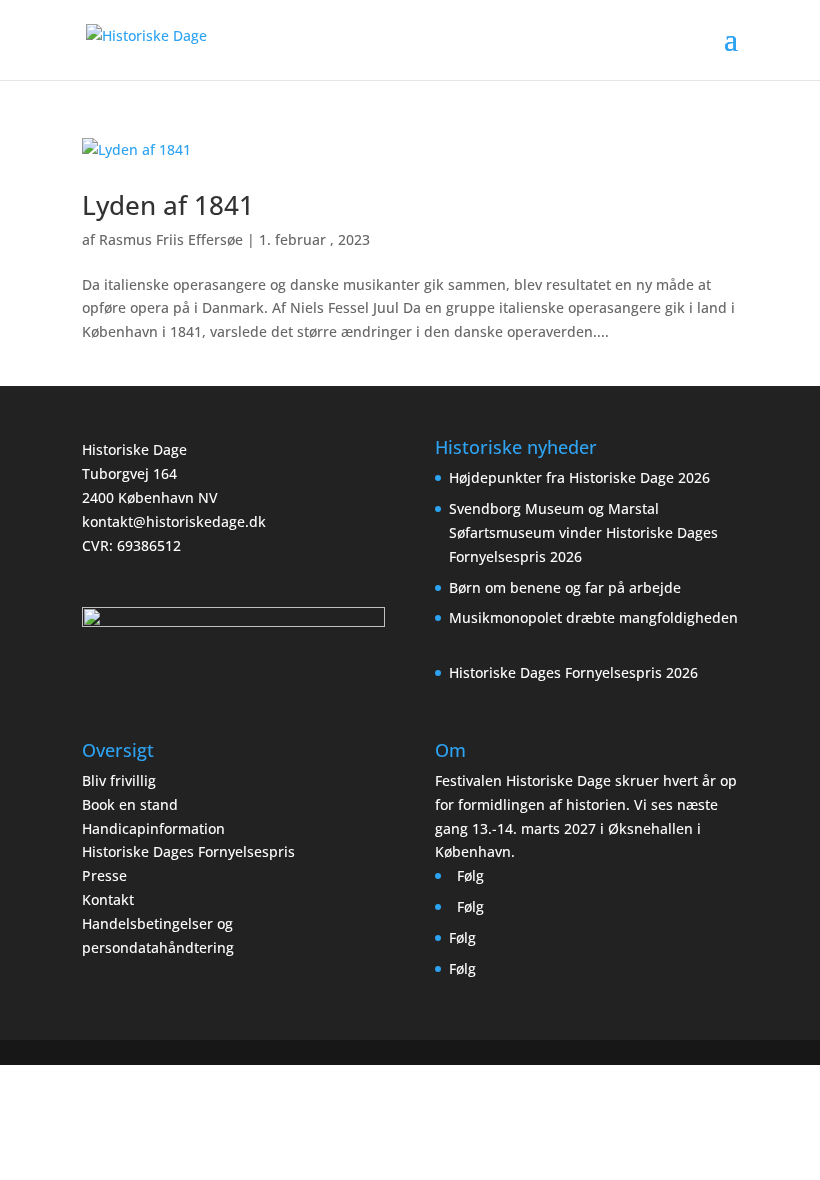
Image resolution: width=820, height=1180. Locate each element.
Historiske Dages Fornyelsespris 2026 (573, 672)
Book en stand (130, 804)
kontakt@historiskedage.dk (174, 521)
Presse (104, 875)
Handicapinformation (153, 828)
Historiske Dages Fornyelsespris (188, 851)
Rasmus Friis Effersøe (171, 239)
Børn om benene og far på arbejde (565, 587)
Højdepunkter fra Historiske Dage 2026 (579, 477)
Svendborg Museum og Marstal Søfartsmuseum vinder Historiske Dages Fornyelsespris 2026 (583, 532)
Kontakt (108, 899)
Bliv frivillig (119, 780)
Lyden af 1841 (168, 205)
